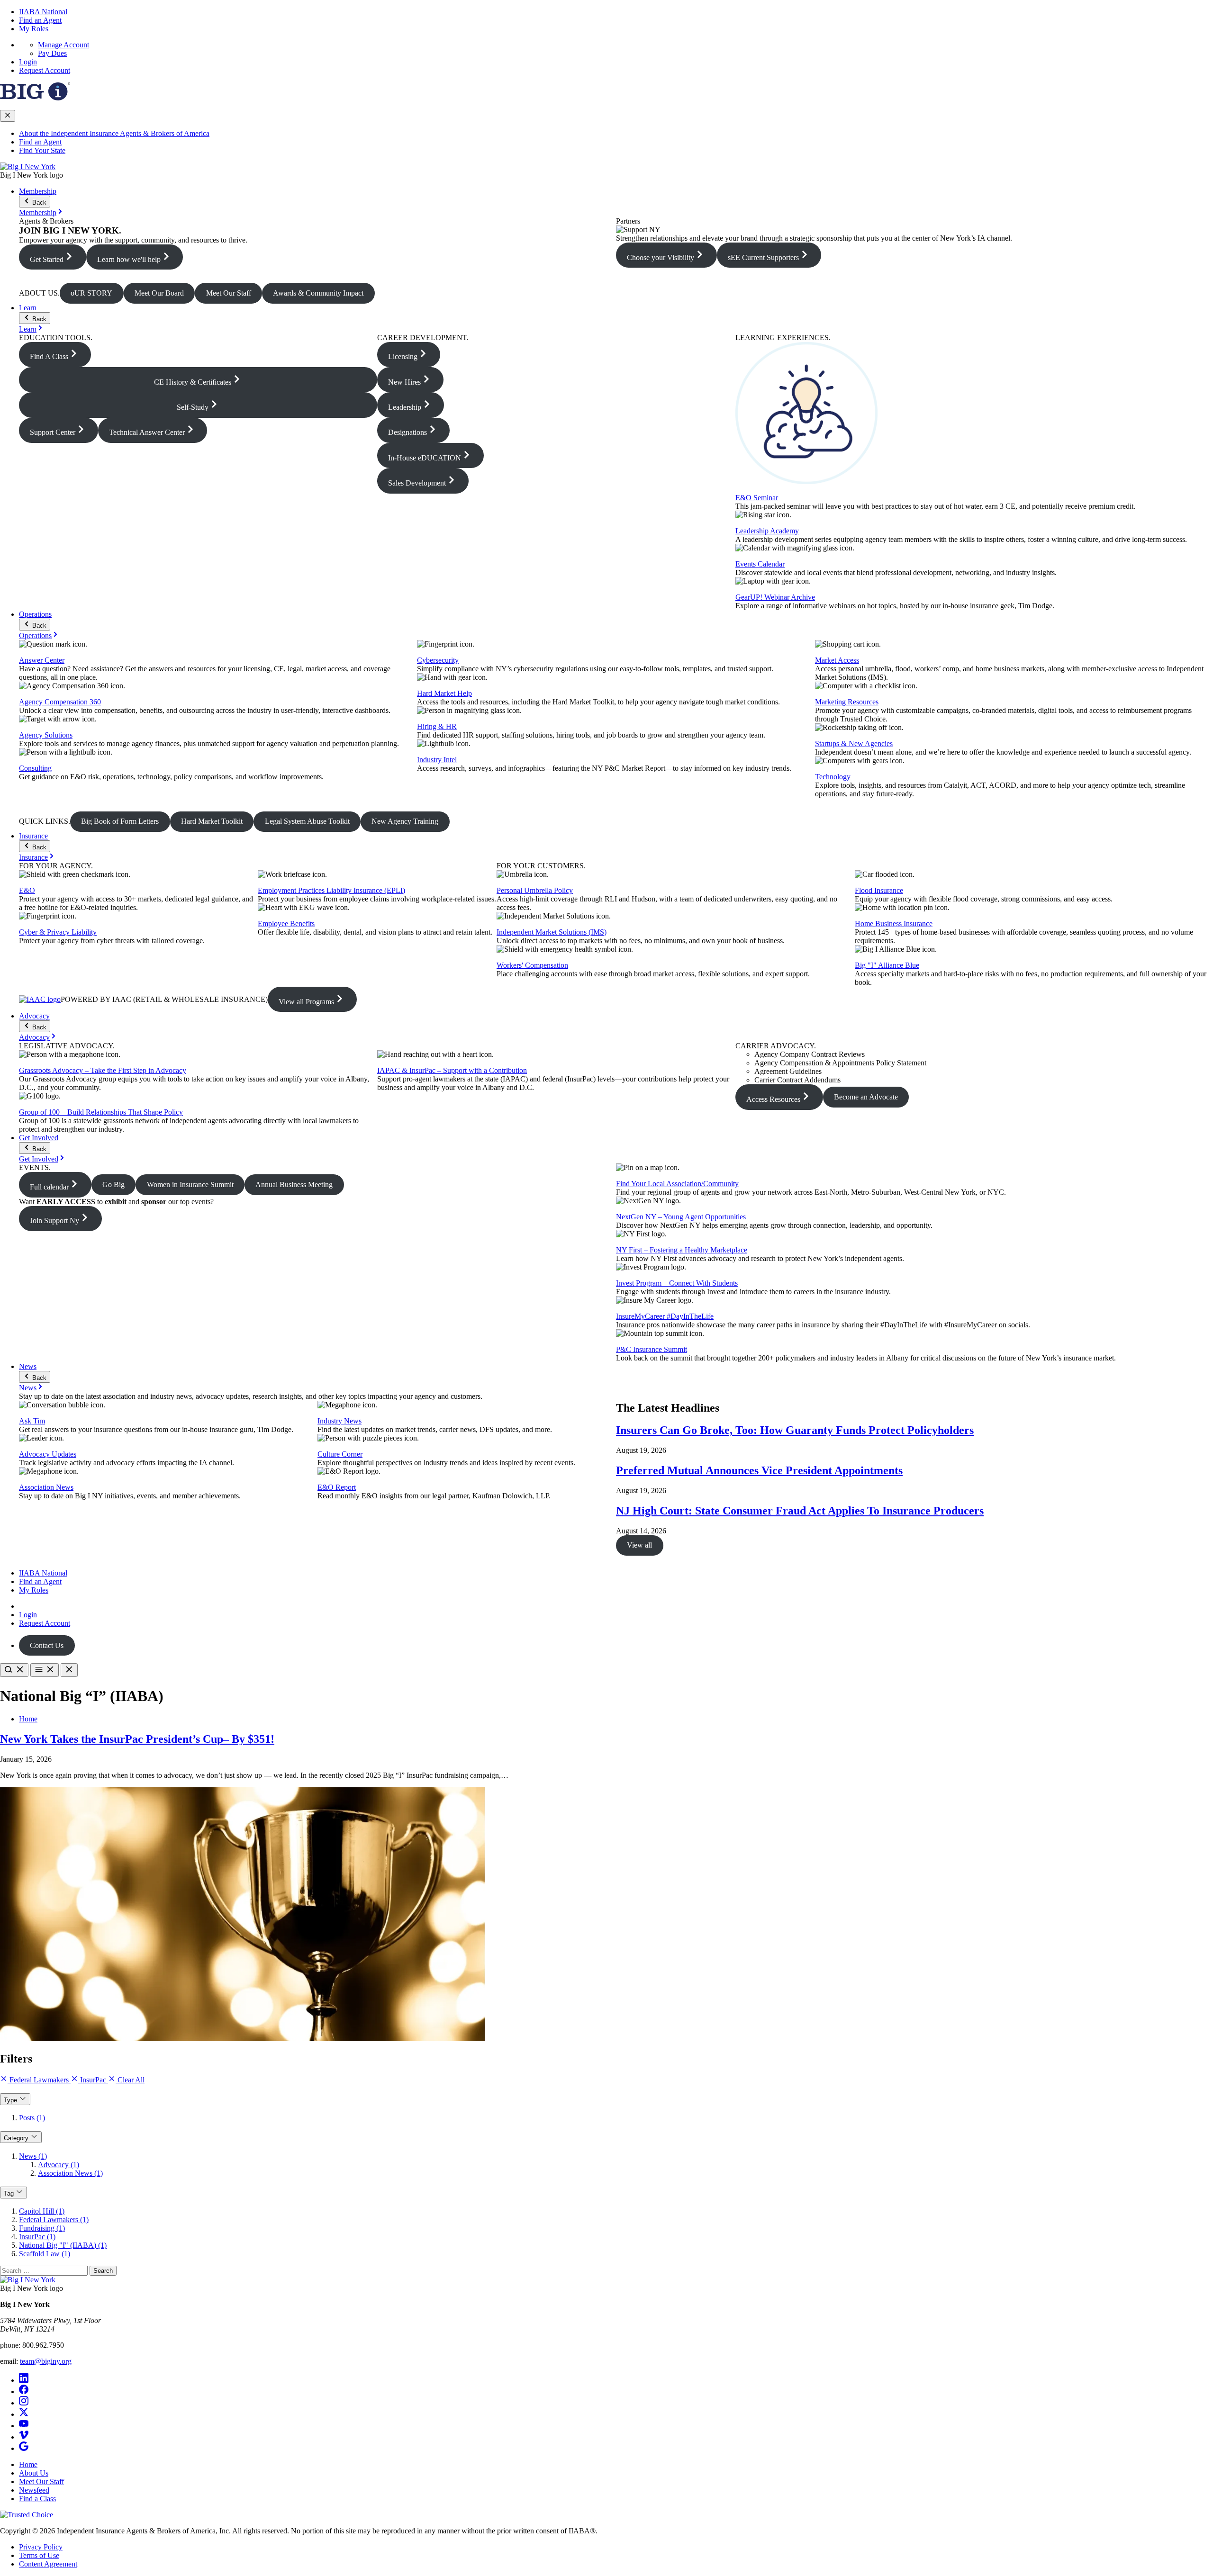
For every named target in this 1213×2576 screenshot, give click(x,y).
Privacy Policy (41, 2547)
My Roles (34, 29)
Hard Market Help (444, 693)
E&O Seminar (757, 498)
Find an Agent (40, 20)
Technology (833, 777)
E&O (27, 890)
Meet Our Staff (41, 2481)
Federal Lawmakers (39, 2080)
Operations (35, 614)
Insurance (33, 836)
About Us (34, 2473)
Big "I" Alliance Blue (887, 965)
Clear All (130, 2080)
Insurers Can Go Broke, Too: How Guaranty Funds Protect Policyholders (795, 1430)
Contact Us (47, 1645)
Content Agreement (48, 2564)
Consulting (35, 768)
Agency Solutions (46, 735)
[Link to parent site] (35, 98)
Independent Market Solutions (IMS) (552, 932)
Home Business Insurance (894, 923)
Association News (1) (70, 2173)
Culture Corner (340, 1454)
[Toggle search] (14, 1670)
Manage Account (63, 45)
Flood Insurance (879, 890)
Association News (46, 1487)
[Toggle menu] (45, 1670)
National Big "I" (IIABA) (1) (63, 2245)
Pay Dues (52, 53)
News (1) (33, 2156)
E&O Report (337, 1487)
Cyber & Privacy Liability (58, 932)
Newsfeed (34, 2490)
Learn (28, 308)
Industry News (339, 1421)
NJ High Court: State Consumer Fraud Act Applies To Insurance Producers (800, 1511)
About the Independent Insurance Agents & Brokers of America (114, 133)
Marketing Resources (847, 702)
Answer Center (42, 660)
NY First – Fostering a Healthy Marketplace (682, 1250)
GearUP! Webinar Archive (775, 597)
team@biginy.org (46, 2361)
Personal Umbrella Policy (535, 890)
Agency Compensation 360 (60, 702)
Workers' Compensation (532, 965)
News (28, 1366)
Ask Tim (32, 1421)
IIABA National (43, 12)
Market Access (837, 660)
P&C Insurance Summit (652, 1349)
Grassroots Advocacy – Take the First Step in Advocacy (103, 1070)
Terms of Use (39, 2555)
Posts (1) (32, 2118)
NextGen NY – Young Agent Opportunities (681, 1217)
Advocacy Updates (48, 1454)
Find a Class (37, 2499)
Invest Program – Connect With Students (677, 1283)
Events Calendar (760, 564)
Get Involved (39, 1138)
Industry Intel (437, 760)
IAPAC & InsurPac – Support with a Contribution (452, 1070)
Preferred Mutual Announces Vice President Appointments (759, 1470)
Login (28, 62)
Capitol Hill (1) (42, 2211)
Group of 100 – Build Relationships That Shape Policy (101, 1112)
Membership (38, 191)
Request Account (45, 70)
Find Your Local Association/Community (677, 1184)
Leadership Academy (767, 531)
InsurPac (93, 2080)
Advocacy (34, 1016)
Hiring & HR (437, 726)
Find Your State (42, 150)
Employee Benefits (286, 923)
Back (38, 203)
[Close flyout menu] (8, 116)
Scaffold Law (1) (45, 2254)
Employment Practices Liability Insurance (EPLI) (331, 890)
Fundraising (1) (42, 2228)
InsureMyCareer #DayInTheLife (665, 1316)
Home (28, 1719)
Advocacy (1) (59, 2165)
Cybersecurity (438, 660)
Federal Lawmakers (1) (54, 2220)
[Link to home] (28, 167)
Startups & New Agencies (854, 743)
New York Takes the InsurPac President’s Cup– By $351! (137, 1739)
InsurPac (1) (37, 2237)
